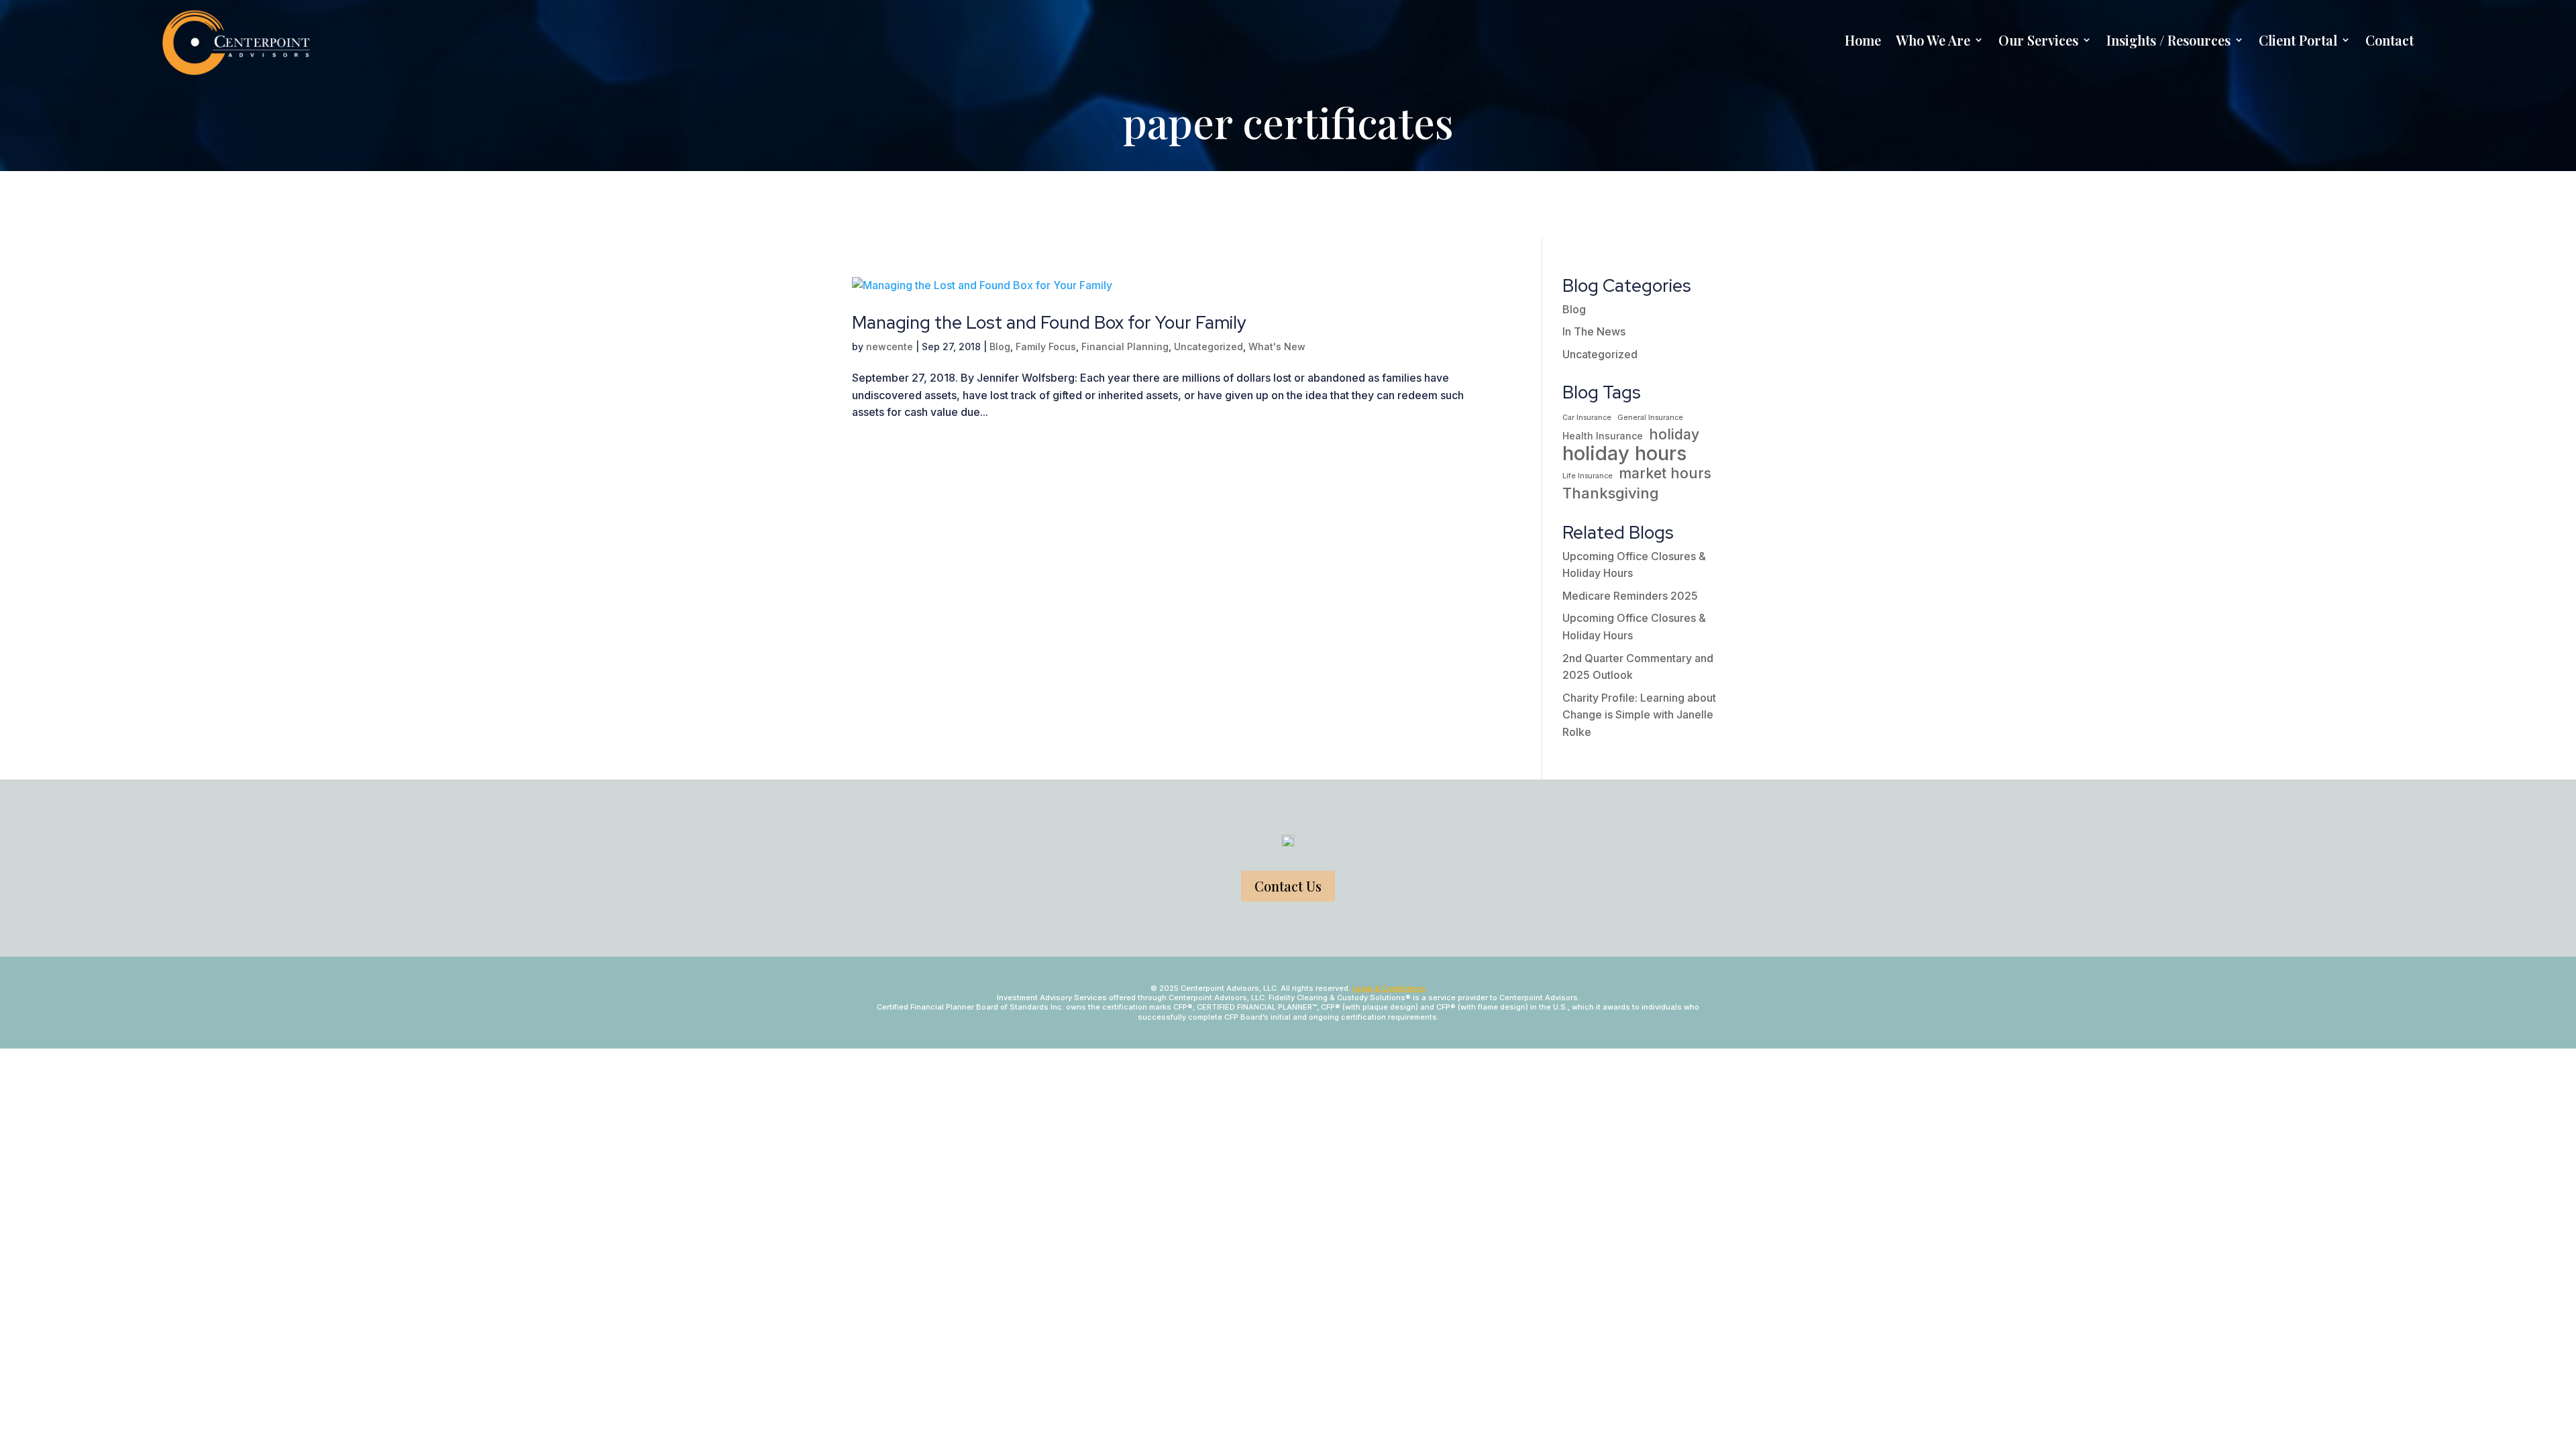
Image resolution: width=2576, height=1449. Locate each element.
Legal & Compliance (1389, 988)
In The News (1594, 331)
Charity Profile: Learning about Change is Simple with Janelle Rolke (1639, 715)
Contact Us (1288, 886)
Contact (2390, 40)
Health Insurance (1603, 436)
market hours (1665, 473)
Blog (1000, 346)
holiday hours (1625, 453)
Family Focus (1046, 346)
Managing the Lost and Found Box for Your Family (1049, 323)
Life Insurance (1588, 476)
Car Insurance (1587, 418)
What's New (1277, 346)
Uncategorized (1209, 346)
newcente (890, 346)
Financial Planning (1125, 346)
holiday (1674, 434)
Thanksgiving (1611, 493)
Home (1863, 40)
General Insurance (1650, 418)
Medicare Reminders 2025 (1630, 596)
